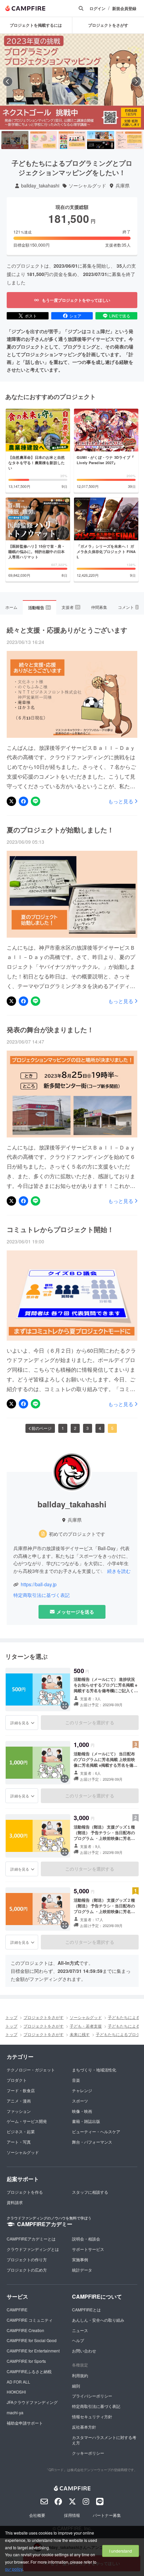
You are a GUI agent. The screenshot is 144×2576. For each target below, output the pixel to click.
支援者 (71, 607)
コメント (128, 607)
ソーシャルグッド (87, 186)
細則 (76, 2386)
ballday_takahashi (40, 186)
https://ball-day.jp (39, 1584)
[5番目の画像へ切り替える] (129, 140)
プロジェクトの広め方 (27, 2270)
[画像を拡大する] (65, 1706)
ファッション (19, 2111)
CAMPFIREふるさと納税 (29, 2371)
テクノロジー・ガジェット (31, 2070)
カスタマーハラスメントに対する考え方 (104, 2440)
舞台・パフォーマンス (92, 2142)
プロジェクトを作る (25, 2192)
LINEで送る (120, 316)
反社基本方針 (84, 2427)
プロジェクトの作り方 (27, 2259)
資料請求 (15, 2202)
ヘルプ (78, 2340)
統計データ (82, 2270)
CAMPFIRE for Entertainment (33, 2351)
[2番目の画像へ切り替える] (43, 140)
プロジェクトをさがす (44, 2017)
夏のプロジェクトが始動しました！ (60, 830)
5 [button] (112, 1428)
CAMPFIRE (17, 2310)
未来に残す (80, 2034)
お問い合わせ (84, 2351)
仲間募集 (99, 607)
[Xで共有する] (11, 801)
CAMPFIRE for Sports (26, 2361)
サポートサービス (88, 2249)
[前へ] (8, 82)
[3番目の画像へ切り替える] (72, 140)
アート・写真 (19, 2142)
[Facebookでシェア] (23, 801)
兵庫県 (123, 186)
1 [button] (63, 1428)
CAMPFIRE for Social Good (32, 2340)
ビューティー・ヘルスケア (96, 2131)
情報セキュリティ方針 (92, 2416)
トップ (11, 2017)
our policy (14, 2569)
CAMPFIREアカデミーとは (31, 2239)
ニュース (80, 2330)
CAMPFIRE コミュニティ (30, 2320)
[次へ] (136, 82)
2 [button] (75, 1428)
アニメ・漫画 (19, 2101)
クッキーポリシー (88, 2453)
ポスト (31, 316)
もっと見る (121, 801)
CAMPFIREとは (86, 2310)
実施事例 (80, 2259)
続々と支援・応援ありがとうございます (67, 630)
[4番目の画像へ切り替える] (101, 140)
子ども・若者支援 (86, 2026)
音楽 (76, 2080)
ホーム (11, 607)
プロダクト (17, 2080)
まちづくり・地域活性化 (94, 2070)
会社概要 (37, 2515)
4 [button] (100, 1428)
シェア (75, 316)
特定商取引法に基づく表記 (42, 1595)
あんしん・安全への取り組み (98, 2320)
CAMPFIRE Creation (25, 2330)
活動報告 (39, 607)
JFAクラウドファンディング (32, 2402)
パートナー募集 (107, 2515)
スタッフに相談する (90, 2192)
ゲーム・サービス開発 (27, 2121)
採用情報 (72, 2515)
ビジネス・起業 (21, 2131)
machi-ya (15, 2412)
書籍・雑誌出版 (86, 2121)
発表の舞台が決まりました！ (50, 1030)
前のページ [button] (42, 1428)
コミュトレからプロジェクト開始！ (60, 1229)
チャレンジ (82, 2090)
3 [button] (88, 1428)
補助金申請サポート (25, 2423)
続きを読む (119, 1571)
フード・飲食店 (21, 2090)
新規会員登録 (124, 9)
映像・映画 (82, 2111)
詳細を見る (20, 1723)
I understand (121, 2551)
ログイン (97, 9)
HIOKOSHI (16, 2392)
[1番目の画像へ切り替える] (15, 140)
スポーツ (80, 2101)
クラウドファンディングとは (33, 2249)
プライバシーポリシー (92, 2396)
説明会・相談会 (86, 2239)
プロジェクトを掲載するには (36, 25)
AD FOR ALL (18, 2382)
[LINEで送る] (35, 801)
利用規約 (80, 2375)
